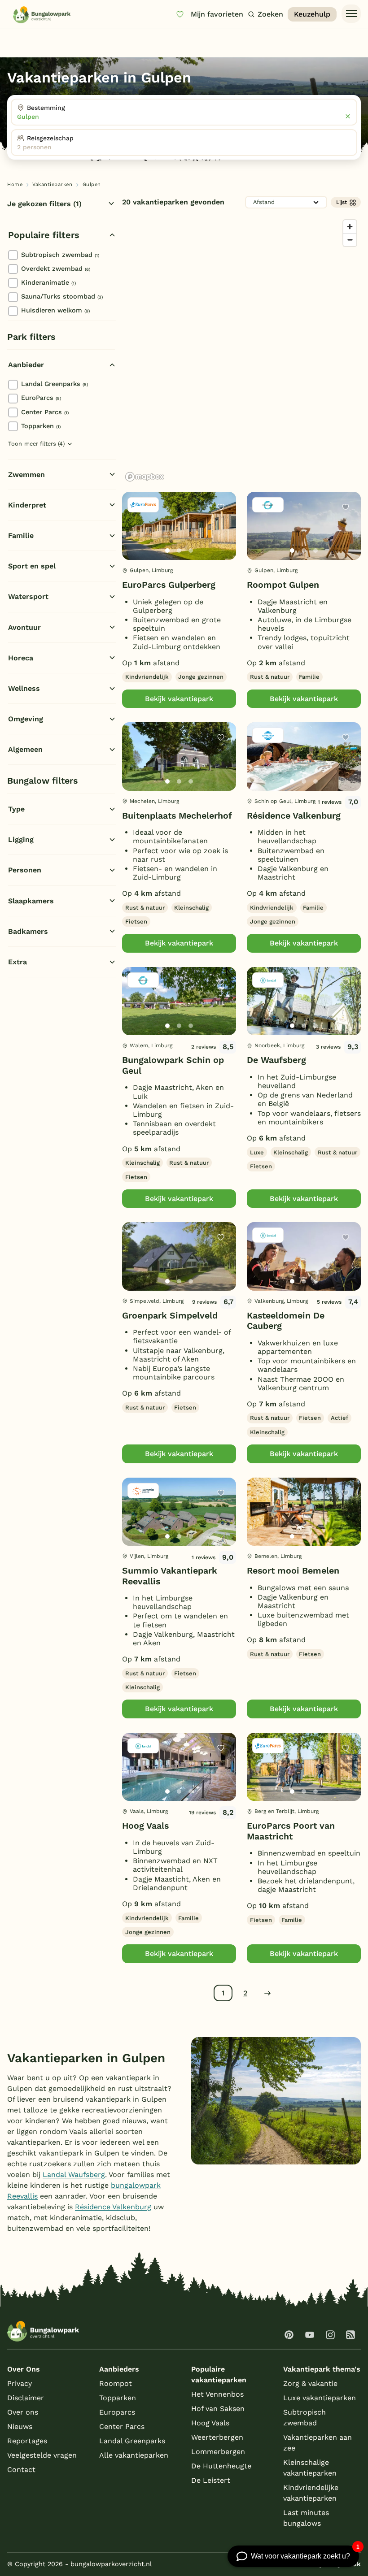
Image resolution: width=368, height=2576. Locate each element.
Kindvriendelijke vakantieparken (311, 2493)
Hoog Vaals (145, 1826)
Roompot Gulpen (283, 585)
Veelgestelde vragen (42, 2455)
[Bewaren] (221, 507)
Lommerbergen (218, 2452)
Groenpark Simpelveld (170, 1316)
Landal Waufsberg (74, 2175)
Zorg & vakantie (310, 2383)
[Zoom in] (350, 227)
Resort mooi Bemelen (293, 1571)
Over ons (23, 2412)
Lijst (342, 202)
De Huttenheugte (221, 2466)
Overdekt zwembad (56, 269)
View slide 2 (179, 551)
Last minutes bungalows (306, 2518)
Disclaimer (26, 2398)
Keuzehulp (312, 14)
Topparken (41, 426)
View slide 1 (167, 551)
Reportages (27, 2441)
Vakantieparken (52, 184)
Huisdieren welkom (55, 310)
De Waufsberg (276, 1060)
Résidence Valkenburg (294, 816)
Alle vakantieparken (134, 2455)
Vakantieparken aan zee (318, 2443)
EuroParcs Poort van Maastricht (291, 1831)
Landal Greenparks (55, 384)
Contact (21, 2470)
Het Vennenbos (217, 2394)
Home (15, 184)
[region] (241, 350)
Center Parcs (45, 412)
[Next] (222, 540)
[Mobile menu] (351, 14)
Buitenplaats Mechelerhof (177, 816)
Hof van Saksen (218, 2409)
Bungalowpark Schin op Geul (173, 1065)
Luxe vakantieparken (320, 2398)
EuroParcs (41, 398)
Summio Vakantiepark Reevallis (170, 1576)
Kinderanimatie (48, 282)
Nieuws (20, 2426)
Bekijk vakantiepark (179, 699)
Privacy (20, 2383)
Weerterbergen (217, 2437)
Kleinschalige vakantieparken (310, 2468)
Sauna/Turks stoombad (62, 296)
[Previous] (134, 540)
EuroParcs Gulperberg (169, 585)
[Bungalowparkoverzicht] (42, 15)
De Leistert (211, 2480)
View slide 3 (191, 551)
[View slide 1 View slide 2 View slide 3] (179, 526)
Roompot (116, 2383)
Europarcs (117, 2412)
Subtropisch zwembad (60, 255)
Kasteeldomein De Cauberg (286, 1321)
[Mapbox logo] (145, 477)
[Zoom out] (350, 240)
